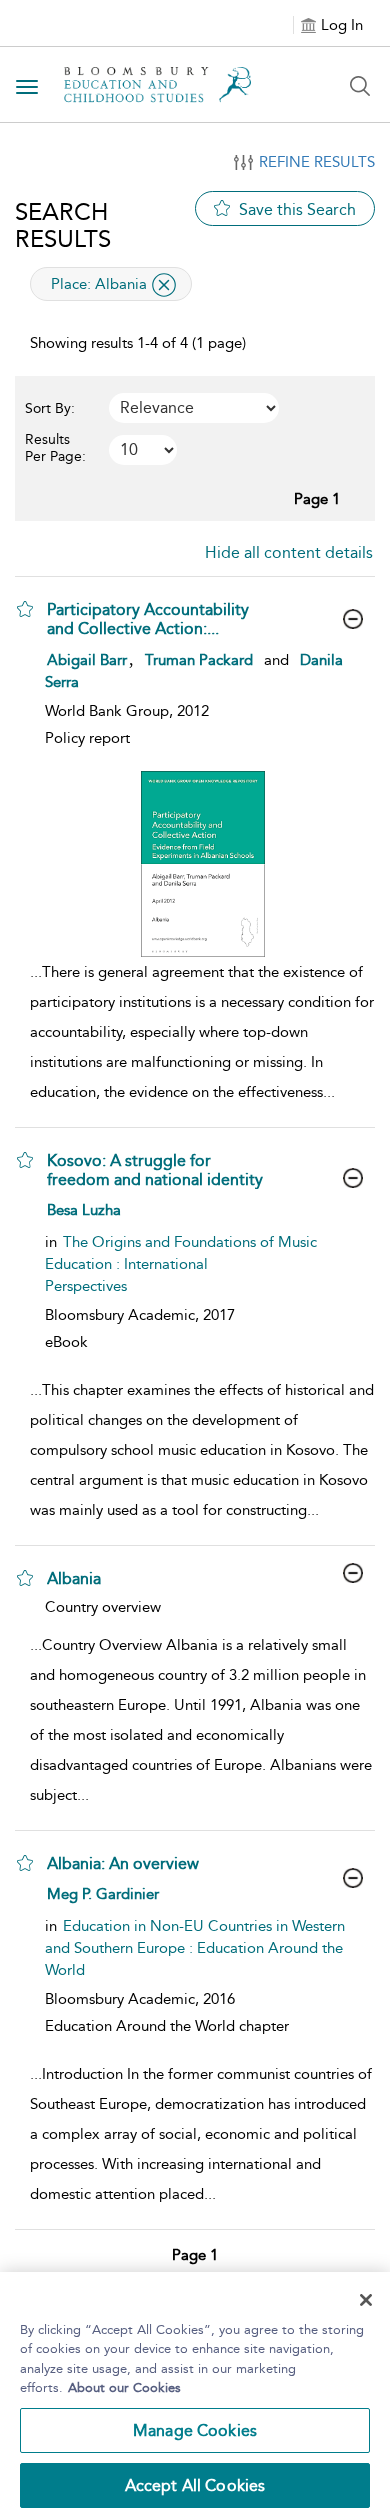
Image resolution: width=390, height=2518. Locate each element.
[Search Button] (360, 86)
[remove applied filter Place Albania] (164, 285)
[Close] (366, 2300)
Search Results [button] (63, 225)
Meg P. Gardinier (103, 1894)
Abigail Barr (87, 660)
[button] (25, 609)
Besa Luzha (84, 1210)
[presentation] (202, 864)
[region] (195, 2395)
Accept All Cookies (195, 2485)
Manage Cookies (195, 2430)
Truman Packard (199, 660)
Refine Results (317, 162)
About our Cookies (124, 2387)
